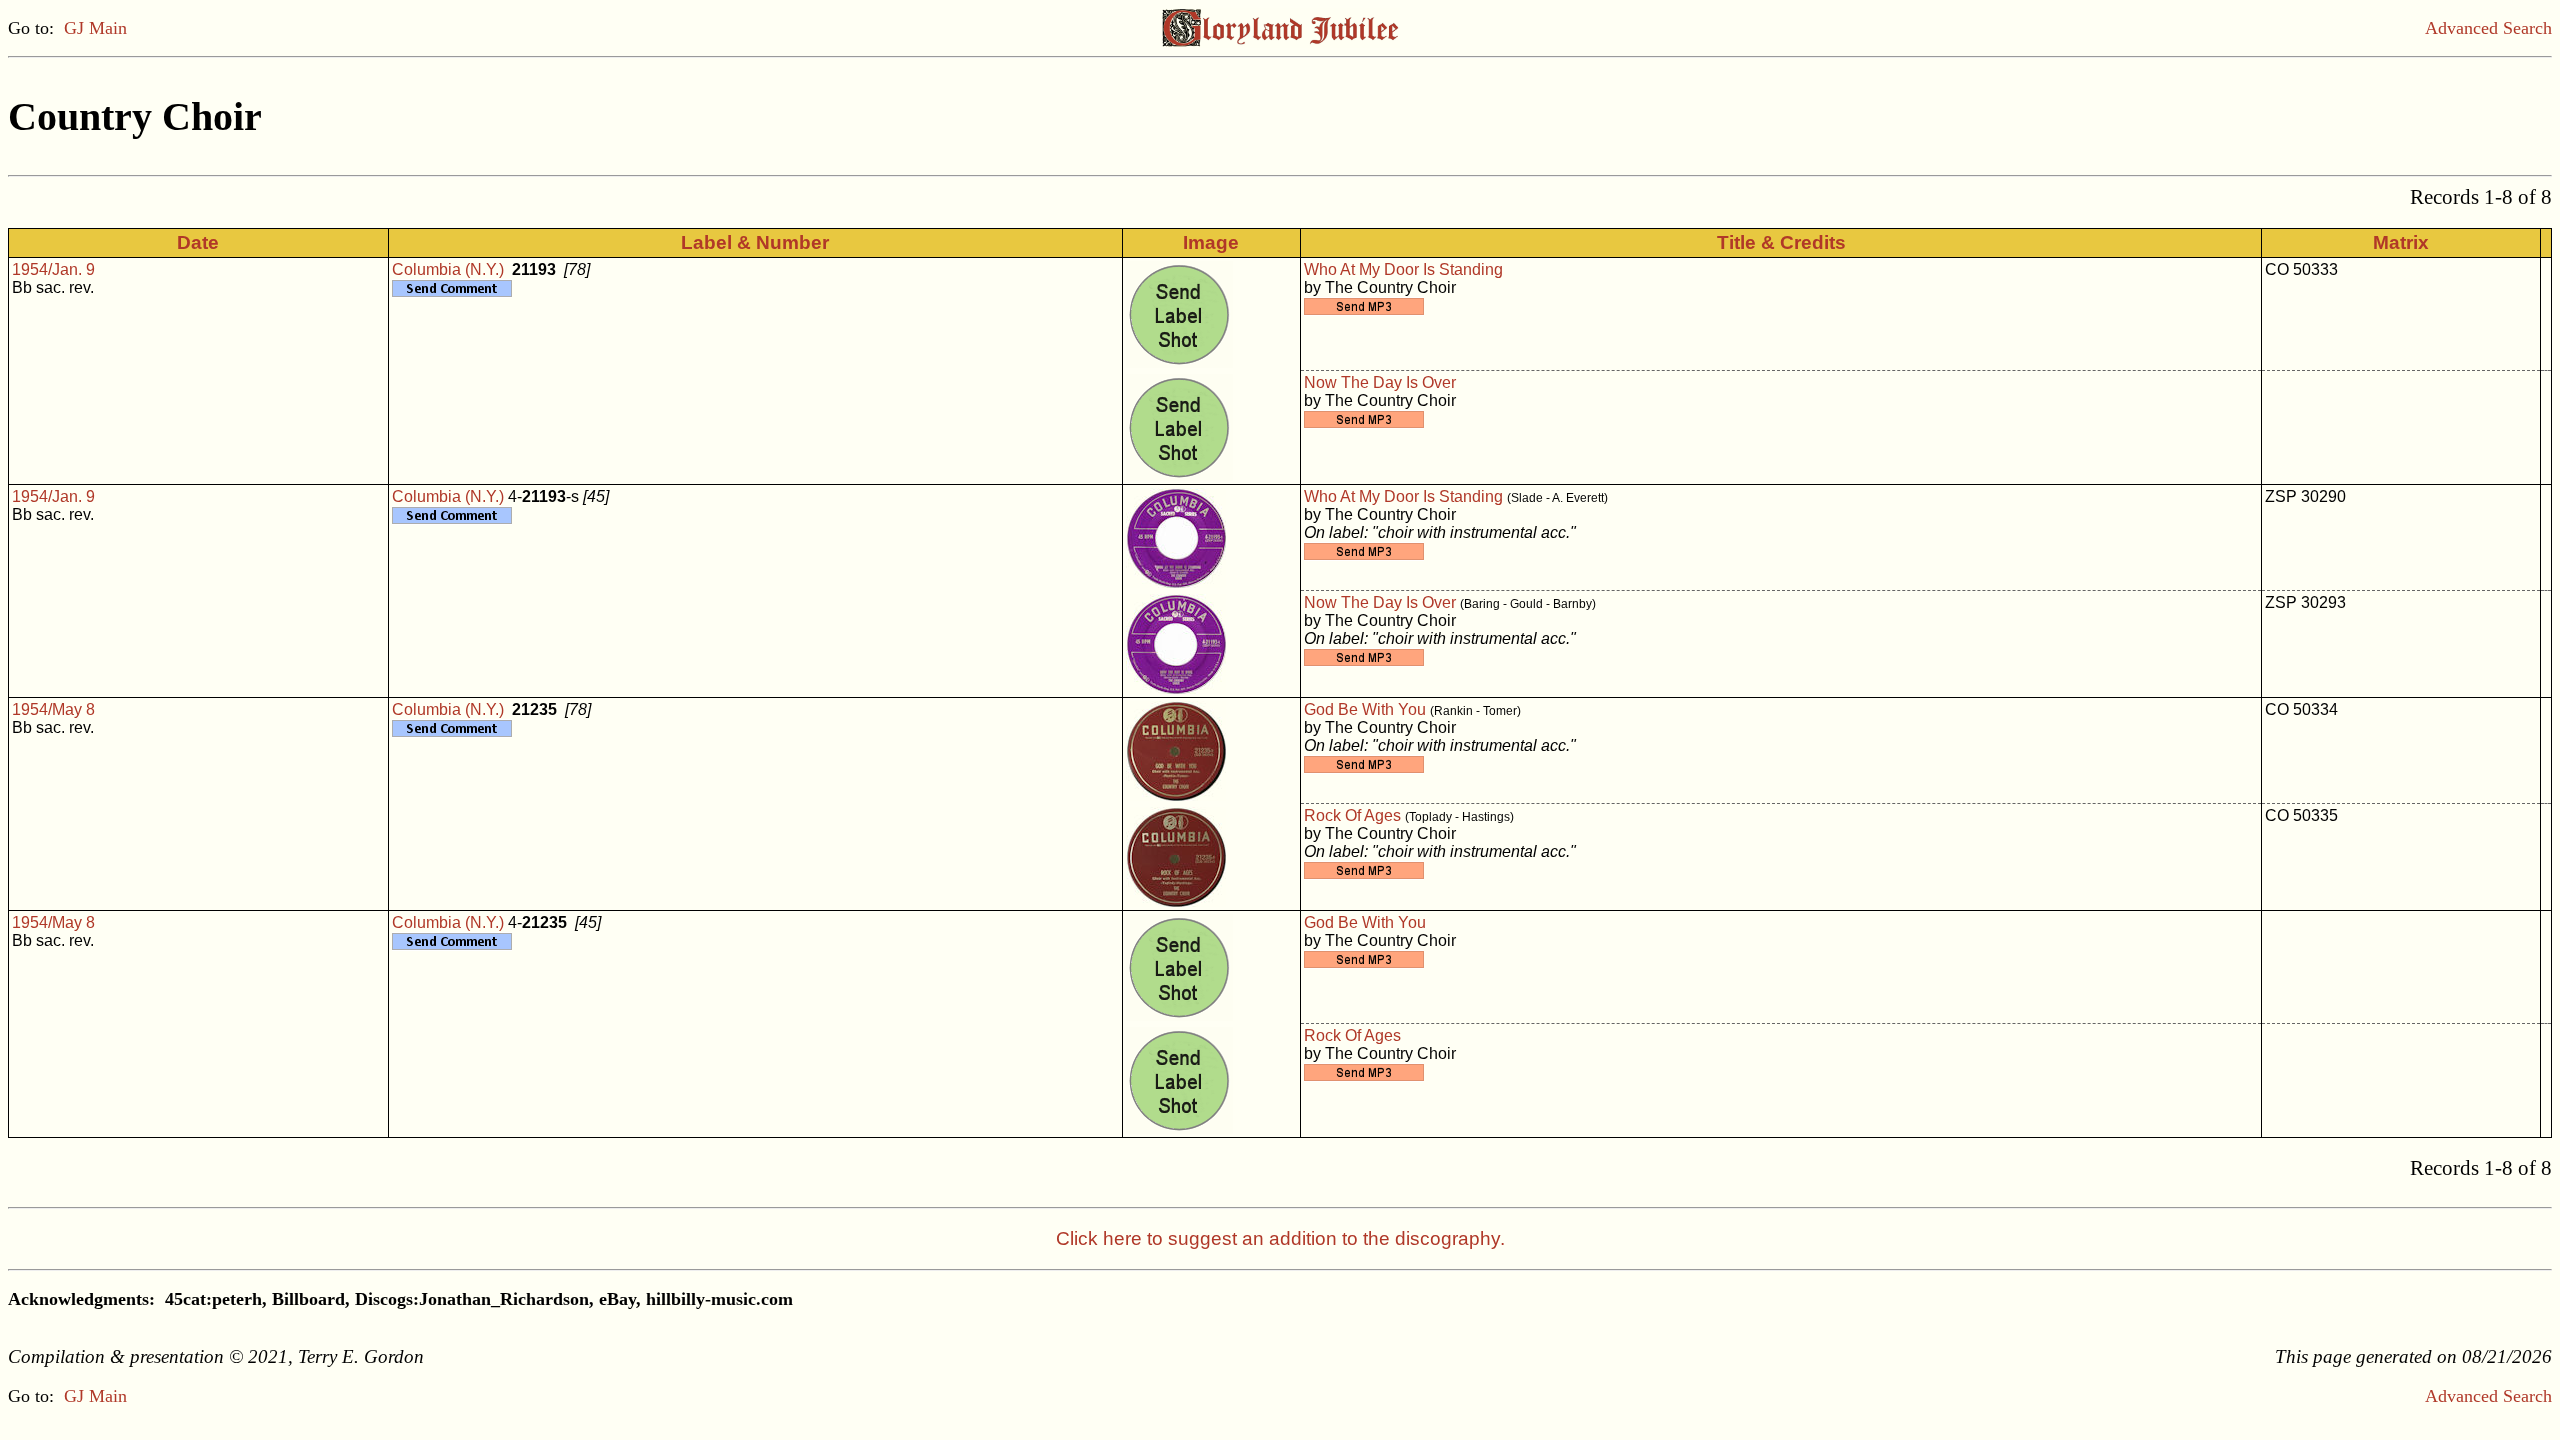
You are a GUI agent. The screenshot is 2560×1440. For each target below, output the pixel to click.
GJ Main (95, 28)
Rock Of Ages (1352, 815)
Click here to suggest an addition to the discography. (1280, 1238)
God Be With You (1365, 709)
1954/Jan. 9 (53, 269)
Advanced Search (2488, 28)
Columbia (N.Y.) (448, 269)
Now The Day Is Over (1380, 382)
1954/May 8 (53, 709)
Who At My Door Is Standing (1403, 269)
